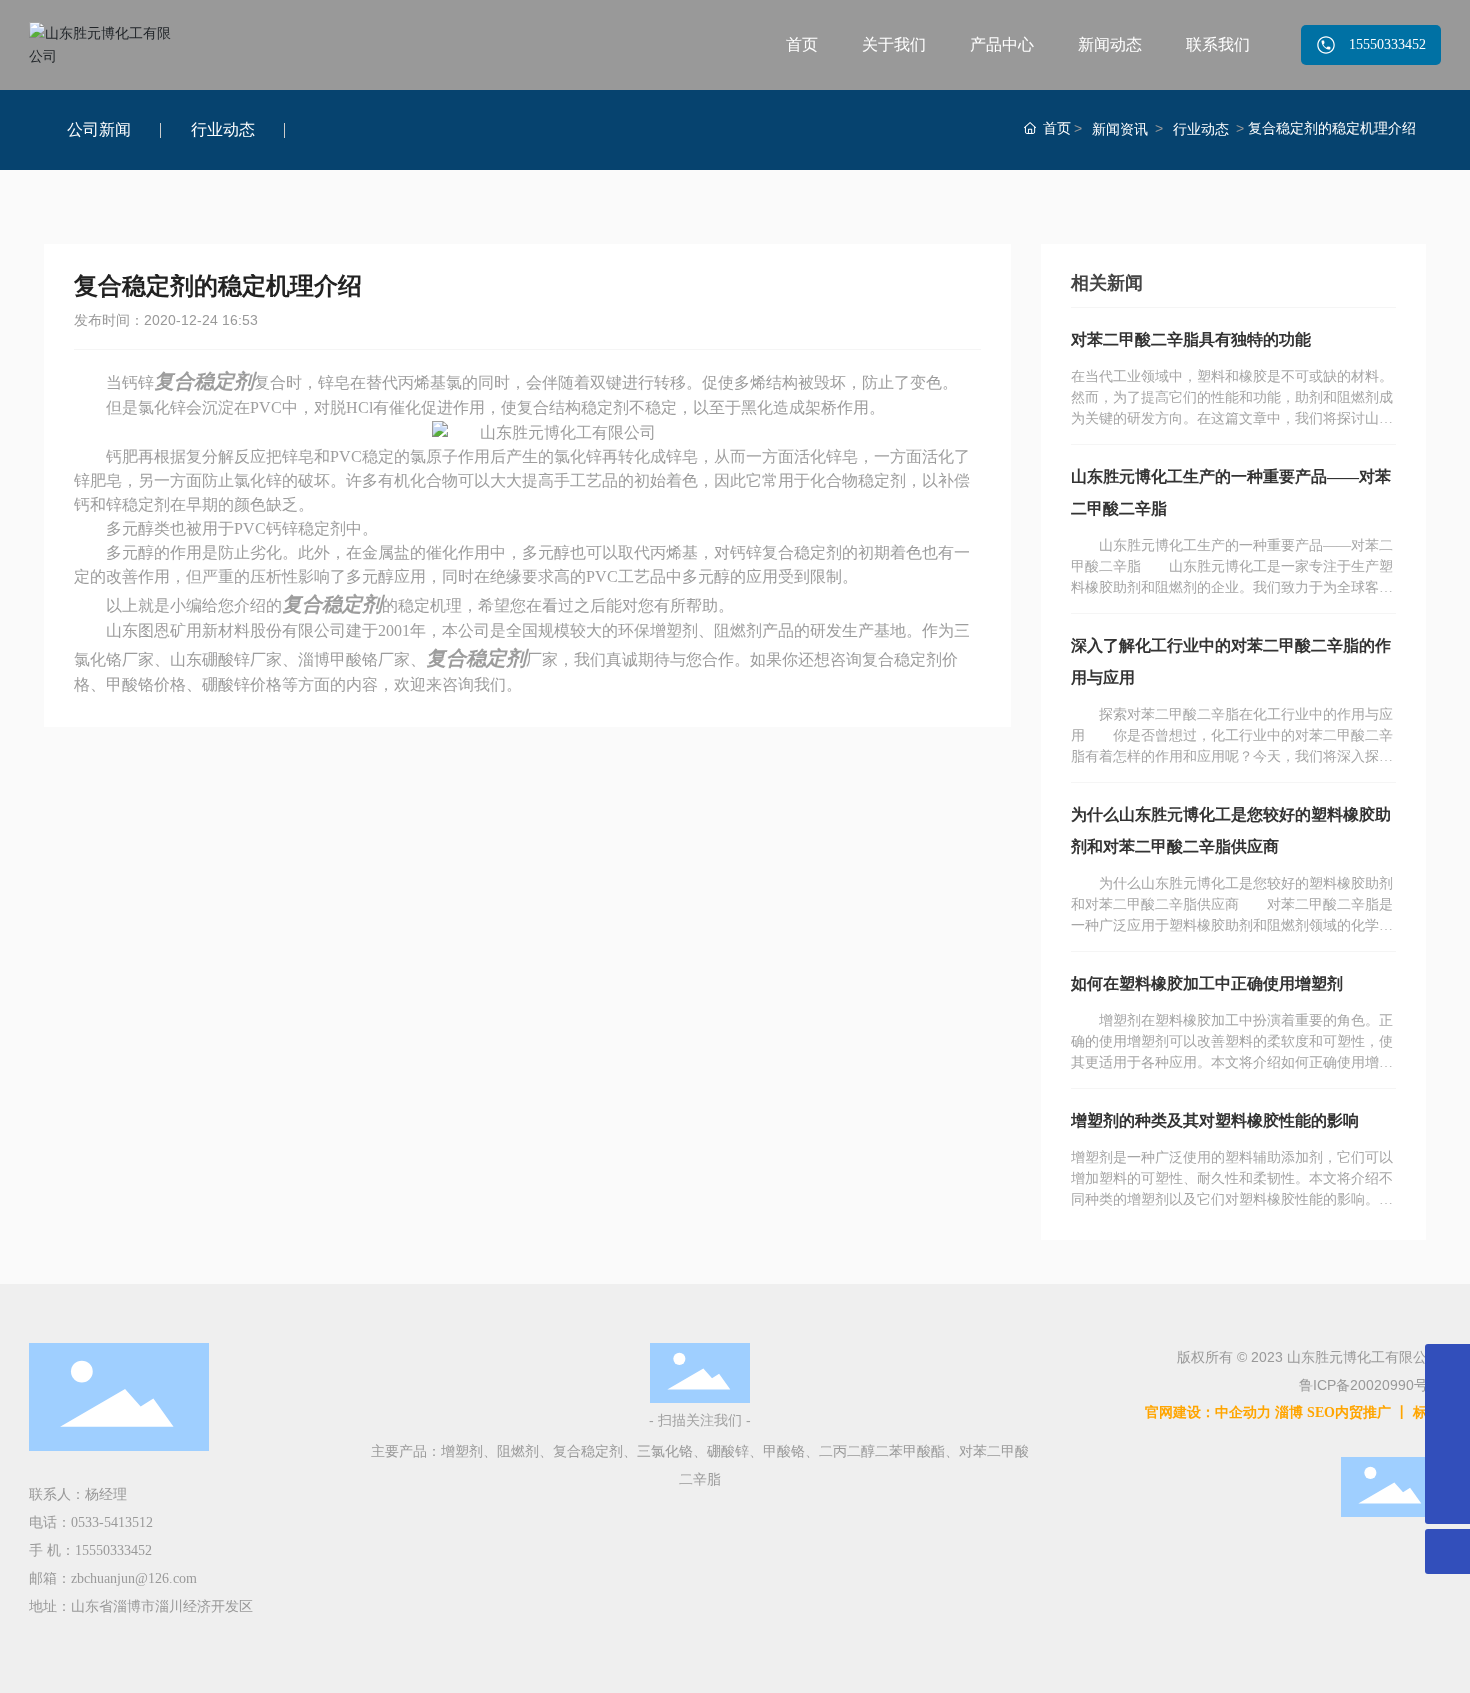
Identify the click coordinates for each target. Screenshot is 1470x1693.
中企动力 (1243, 1412)
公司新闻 (99, 129)
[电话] (1447, 1456)
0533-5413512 (112, 1522)
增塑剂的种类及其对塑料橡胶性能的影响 (1215, 1120)
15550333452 (113, 1550)
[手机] (1447, 1411)
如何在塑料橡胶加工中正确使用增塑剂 (1207, 983)
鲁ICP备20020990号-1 (1370, 1385)
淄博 (1289, 1412)
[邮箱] (1447, 1366)
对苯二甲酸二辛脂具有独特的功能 (1191, 339)
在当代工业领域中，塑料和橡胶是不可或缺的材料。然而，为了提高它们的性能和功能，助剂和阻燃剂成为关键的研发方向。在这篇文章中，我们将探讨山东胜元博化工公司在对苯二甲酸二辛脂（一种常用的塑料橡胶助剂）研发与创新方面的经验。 (1232, 418)
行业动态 (223, 129)
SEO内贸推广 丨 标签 (1374, 1412)
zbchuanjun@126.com (134, 1578)
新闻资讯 (1120, 129)
